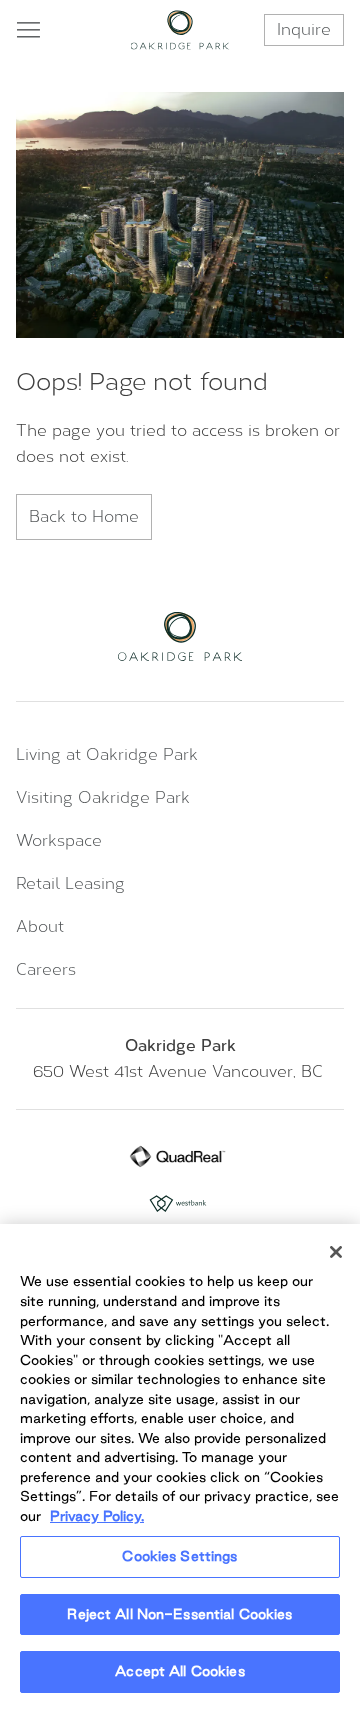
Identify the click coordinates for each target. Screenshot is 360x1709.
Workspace (59, 840)
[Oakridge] (180, 30)
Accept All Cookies (179, 1671)
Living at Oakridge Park (107, 754)
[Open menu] (28, 30)
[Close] (336, 1252)
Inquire (304, 29)
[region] (180, 1466)
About (40, 926)
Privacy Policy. (97, 1516)
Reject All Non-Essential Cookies (179, 1614)
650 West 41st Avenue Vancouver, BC (180, 1071)
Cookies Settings (179, 1556)
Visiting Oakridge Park (103, 797)
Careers (46, 969)
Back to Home (84, 516)
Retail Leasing (70, 883)
